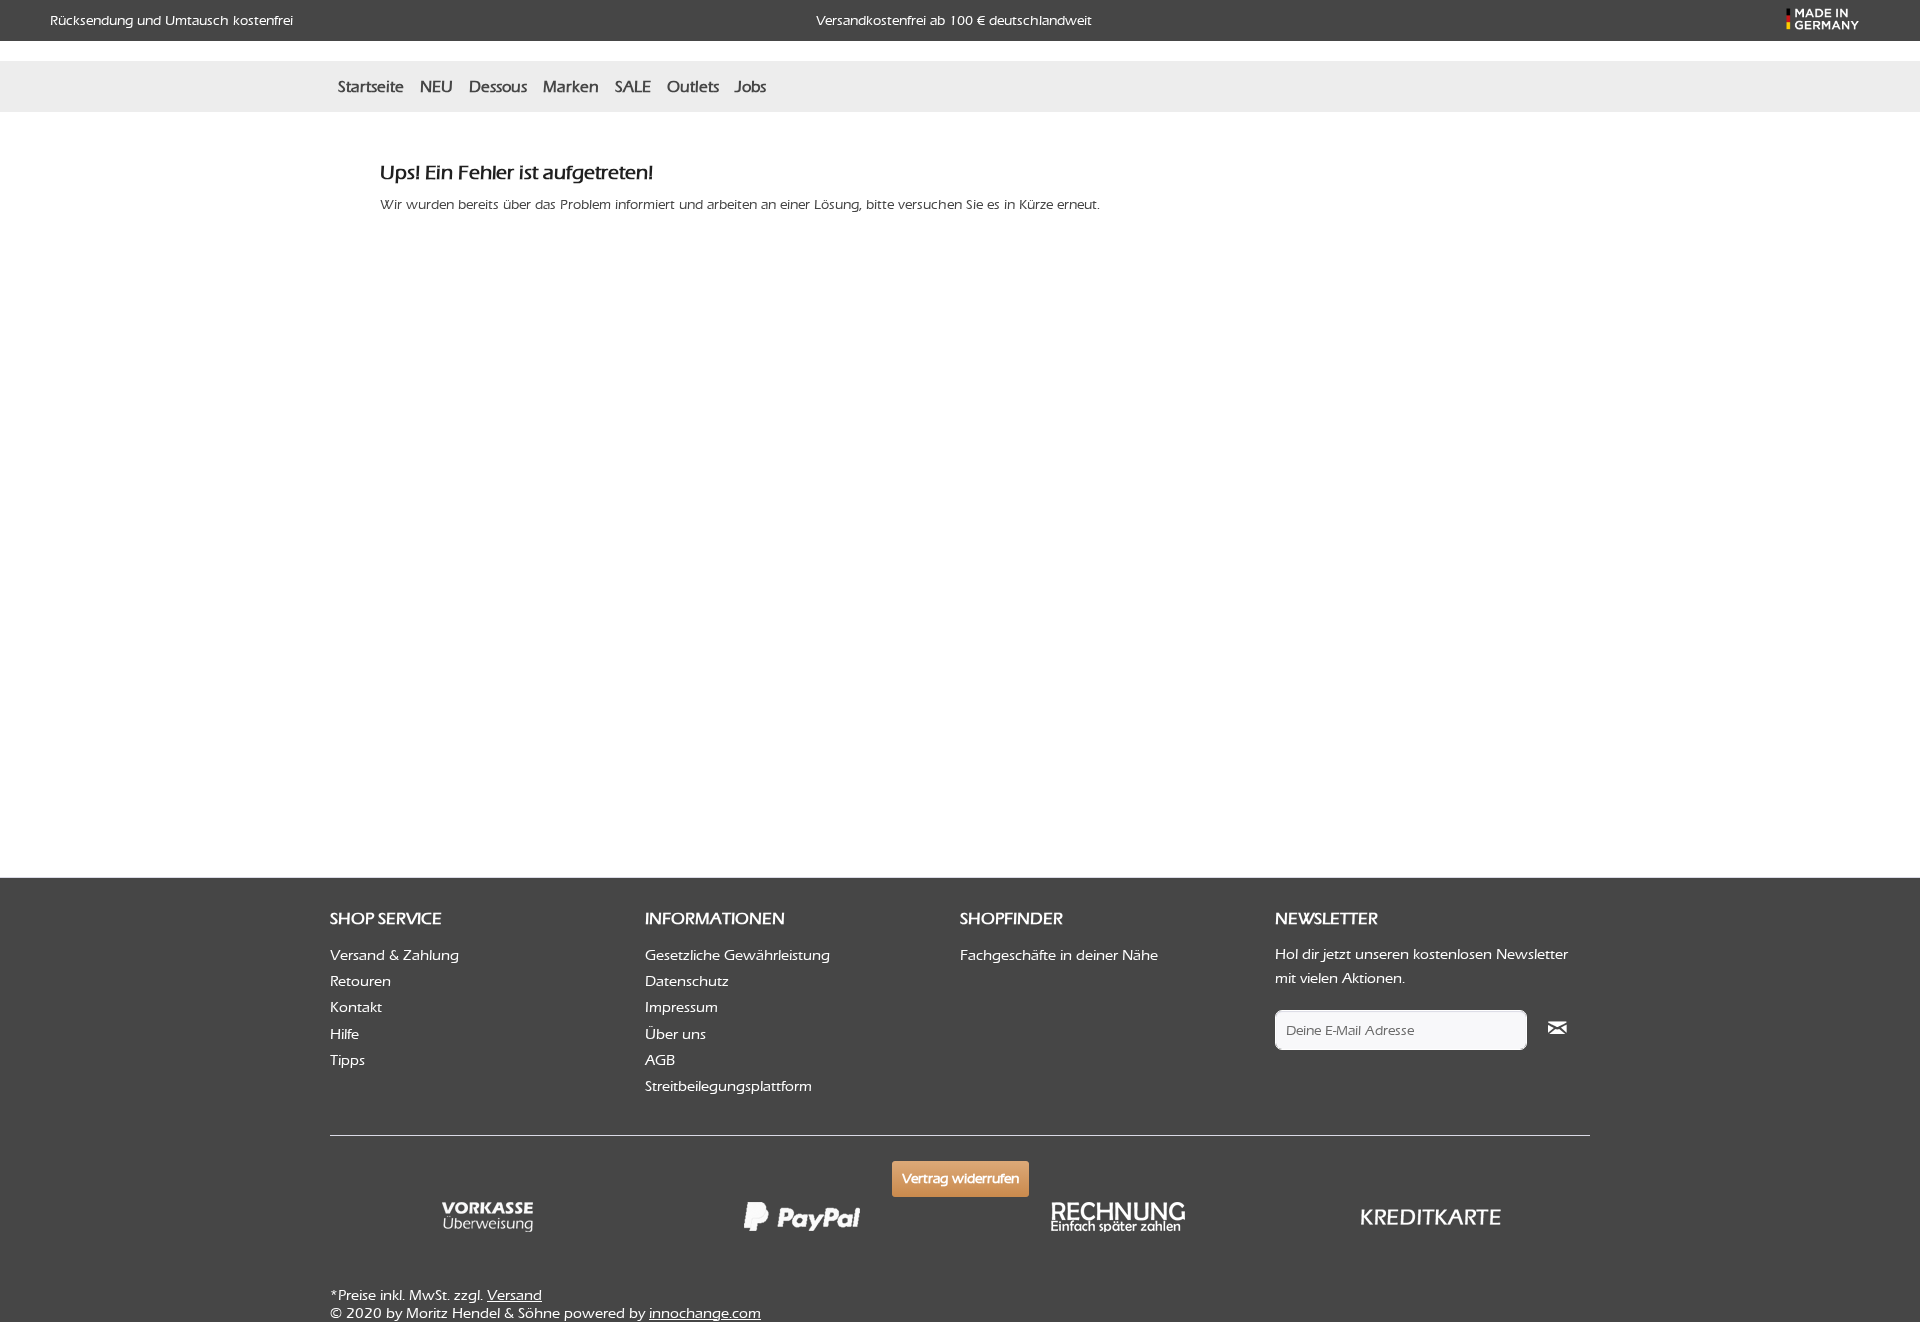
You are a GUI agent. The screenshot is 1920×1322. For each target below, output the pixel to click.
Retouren (360, 981)
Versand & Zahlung (394, 955)
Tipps (347, 1060)
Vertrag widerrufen (960, 1178)
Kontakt (356, 1007)
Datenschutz (687, 981)
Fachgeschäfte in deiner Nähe (1059, 955)
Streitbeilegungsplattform (728, 1086)
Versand (514, 1295)
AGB (660, 1060)
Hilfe (344, 1034)
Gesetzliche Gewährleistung (737, 955)
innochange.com (705, 1313)
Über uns (675, 1034)
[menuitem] (371, 86)
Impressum (681, 1007)
